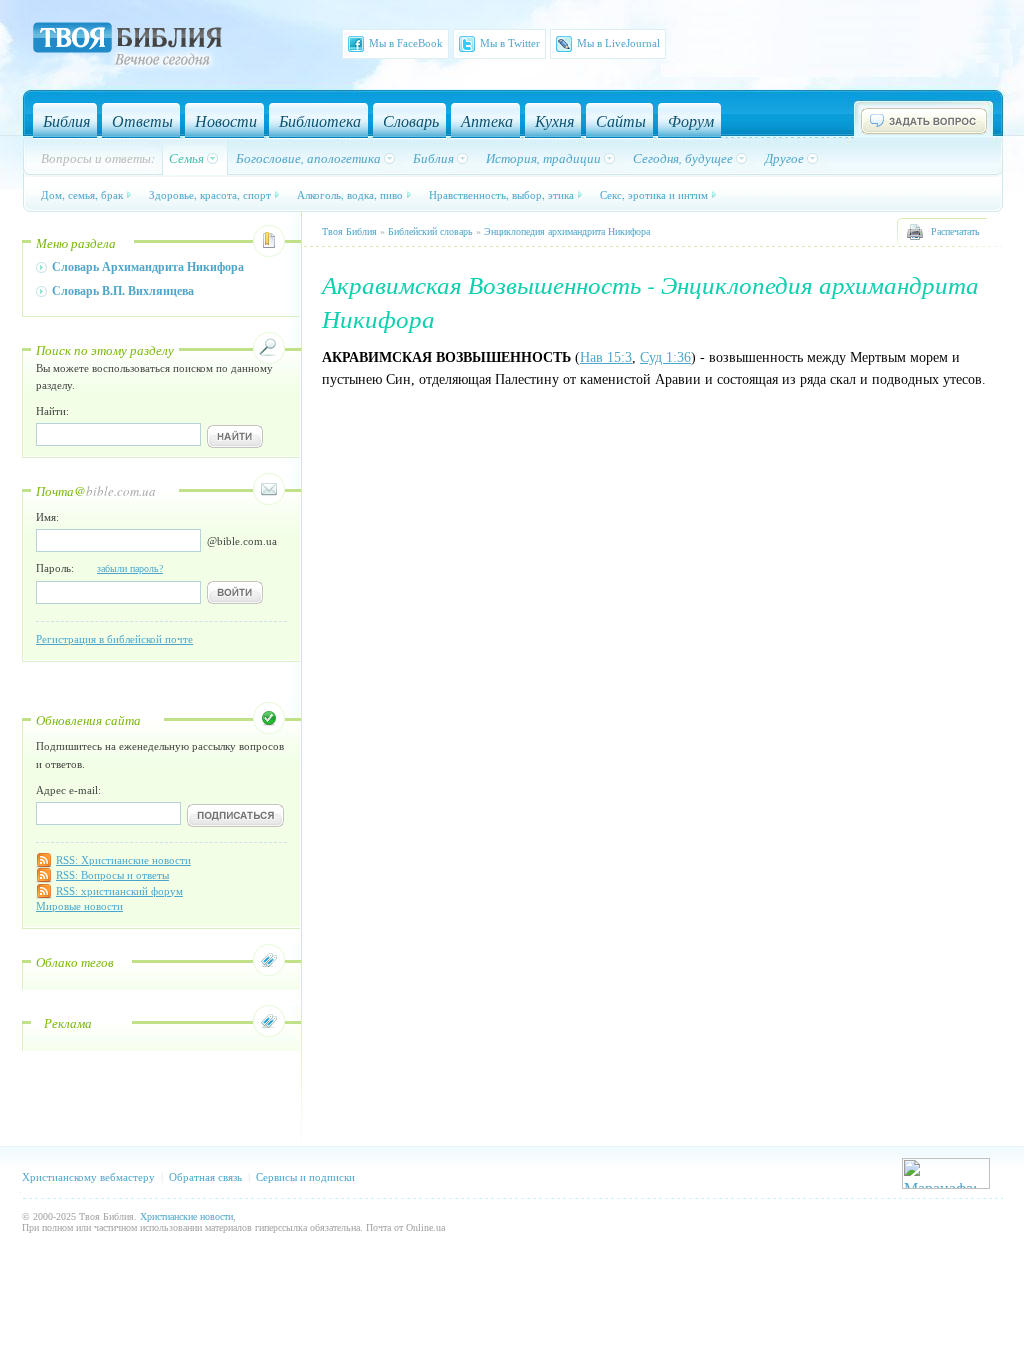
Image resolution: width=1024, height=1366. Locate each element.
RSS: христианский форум (119, 891)
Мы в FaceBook (406, 43)
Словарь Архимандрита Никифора (148, 267)
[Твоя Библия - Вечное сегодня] (127, 47)
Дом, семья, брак (82, 194)
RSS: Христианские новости (123, 860)
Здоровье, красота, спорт (210, 194)
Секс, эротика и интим (654, 194)
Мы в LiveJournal (618, 43)
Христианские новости (186, 1216)
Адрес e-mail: (68, 790)
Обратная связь (205, 1177)
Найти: (52, 411)
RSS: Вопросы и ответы (112, 875)
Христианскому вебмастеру (88, 1177)
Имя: (47, 517)
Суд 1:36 (665, 357)
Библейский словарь (430, 231)
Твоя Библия (349, 231)
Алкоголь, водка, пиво (350, 194)
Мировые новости (79, 906)
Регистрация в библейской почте (114, 639)
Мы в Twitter (510, 43)
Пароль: (99, 568)
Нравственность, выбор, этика (501, 194)
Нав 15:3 (606, 357)
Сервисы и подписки (305, 1177)
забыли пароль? (130, 568)
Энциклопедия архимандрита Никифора (567, 231)
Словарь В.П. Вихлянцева (123, 291)
